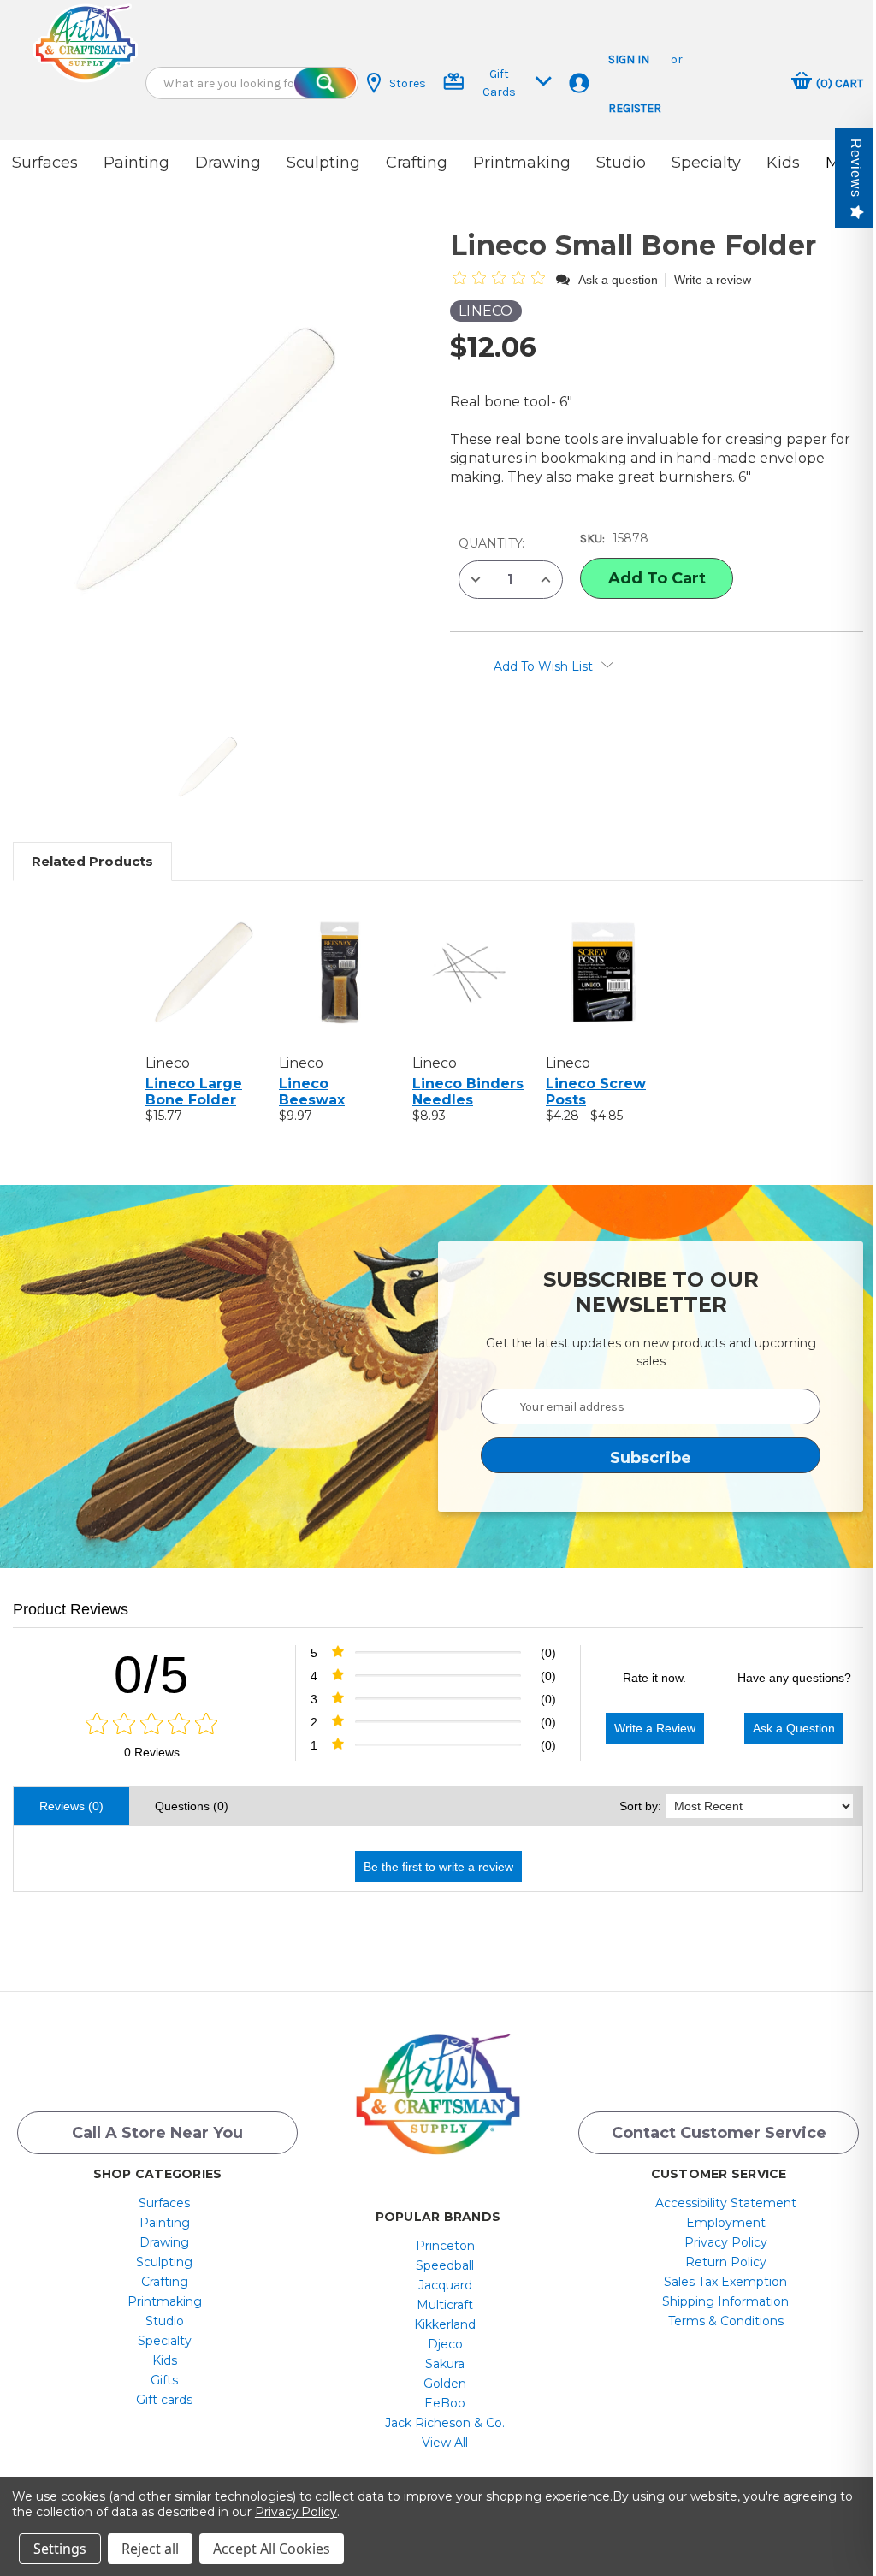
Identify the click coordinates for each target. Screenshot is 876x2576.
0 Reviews (152, 1752)
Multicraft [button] (445, 2305)
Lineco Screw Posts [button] (596, 1092)
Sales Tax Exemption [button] (725, 2282)
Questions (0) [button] (192, 1806)
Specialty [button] (706, 163)
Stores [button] (408, 83)
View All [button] (445, 2443)
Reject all (150, 2549)
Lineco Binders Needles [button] (468, 1092)
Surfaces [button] (45, 163)
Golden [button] (445, 2384)
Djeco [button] (445, 2344)
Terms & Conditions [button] (726, 2321)
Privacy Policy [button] (726, 2242)
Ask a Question (794, 1728)
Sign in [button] (629, 59)
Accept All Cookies (272, 2549)
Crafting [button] (417, 163)
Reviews (856, 168)
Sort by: (640, 1806)
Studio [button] (621, 163)
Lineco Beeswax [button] (312, 1092)
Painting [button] (136, 163)
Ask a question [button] (618, 280)
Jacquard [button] (445, 2285)
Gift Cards (499, 83)
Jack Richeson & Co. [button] (445, 2423)
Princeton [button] (445, 2246)
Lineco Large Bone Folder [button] (194, 1092)
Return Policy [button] (726, 2262)
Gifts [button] (164, 2380)
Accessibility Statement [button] (726, 2203)
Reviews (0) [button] (71, 1806)
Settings (60, 2549)
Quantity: (491, 543)
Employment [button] (726, 2223)
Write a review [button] (713, 280)
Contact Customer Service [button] (719, 2133)
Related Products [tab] (92, 861)
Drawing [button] (228, 163)
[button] (86, 43)
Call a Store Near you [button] (157, 2133)
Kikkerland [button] (445, 2324)
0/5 (152, 1675)
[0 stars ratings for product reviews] (152, 1725)
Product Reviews (71, 1609)
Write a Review (655, 1728)
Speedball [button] (445, 2265)
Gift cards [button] (164, 2400)
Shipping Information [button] (725, 2301)
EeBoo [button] (445, 2403)
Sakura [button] (445, 2364)
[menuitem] (165, 2203)
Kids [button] (783, 163)
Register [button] (635, 108)
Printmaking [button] (522, 163)
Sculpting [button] (323, 163)
